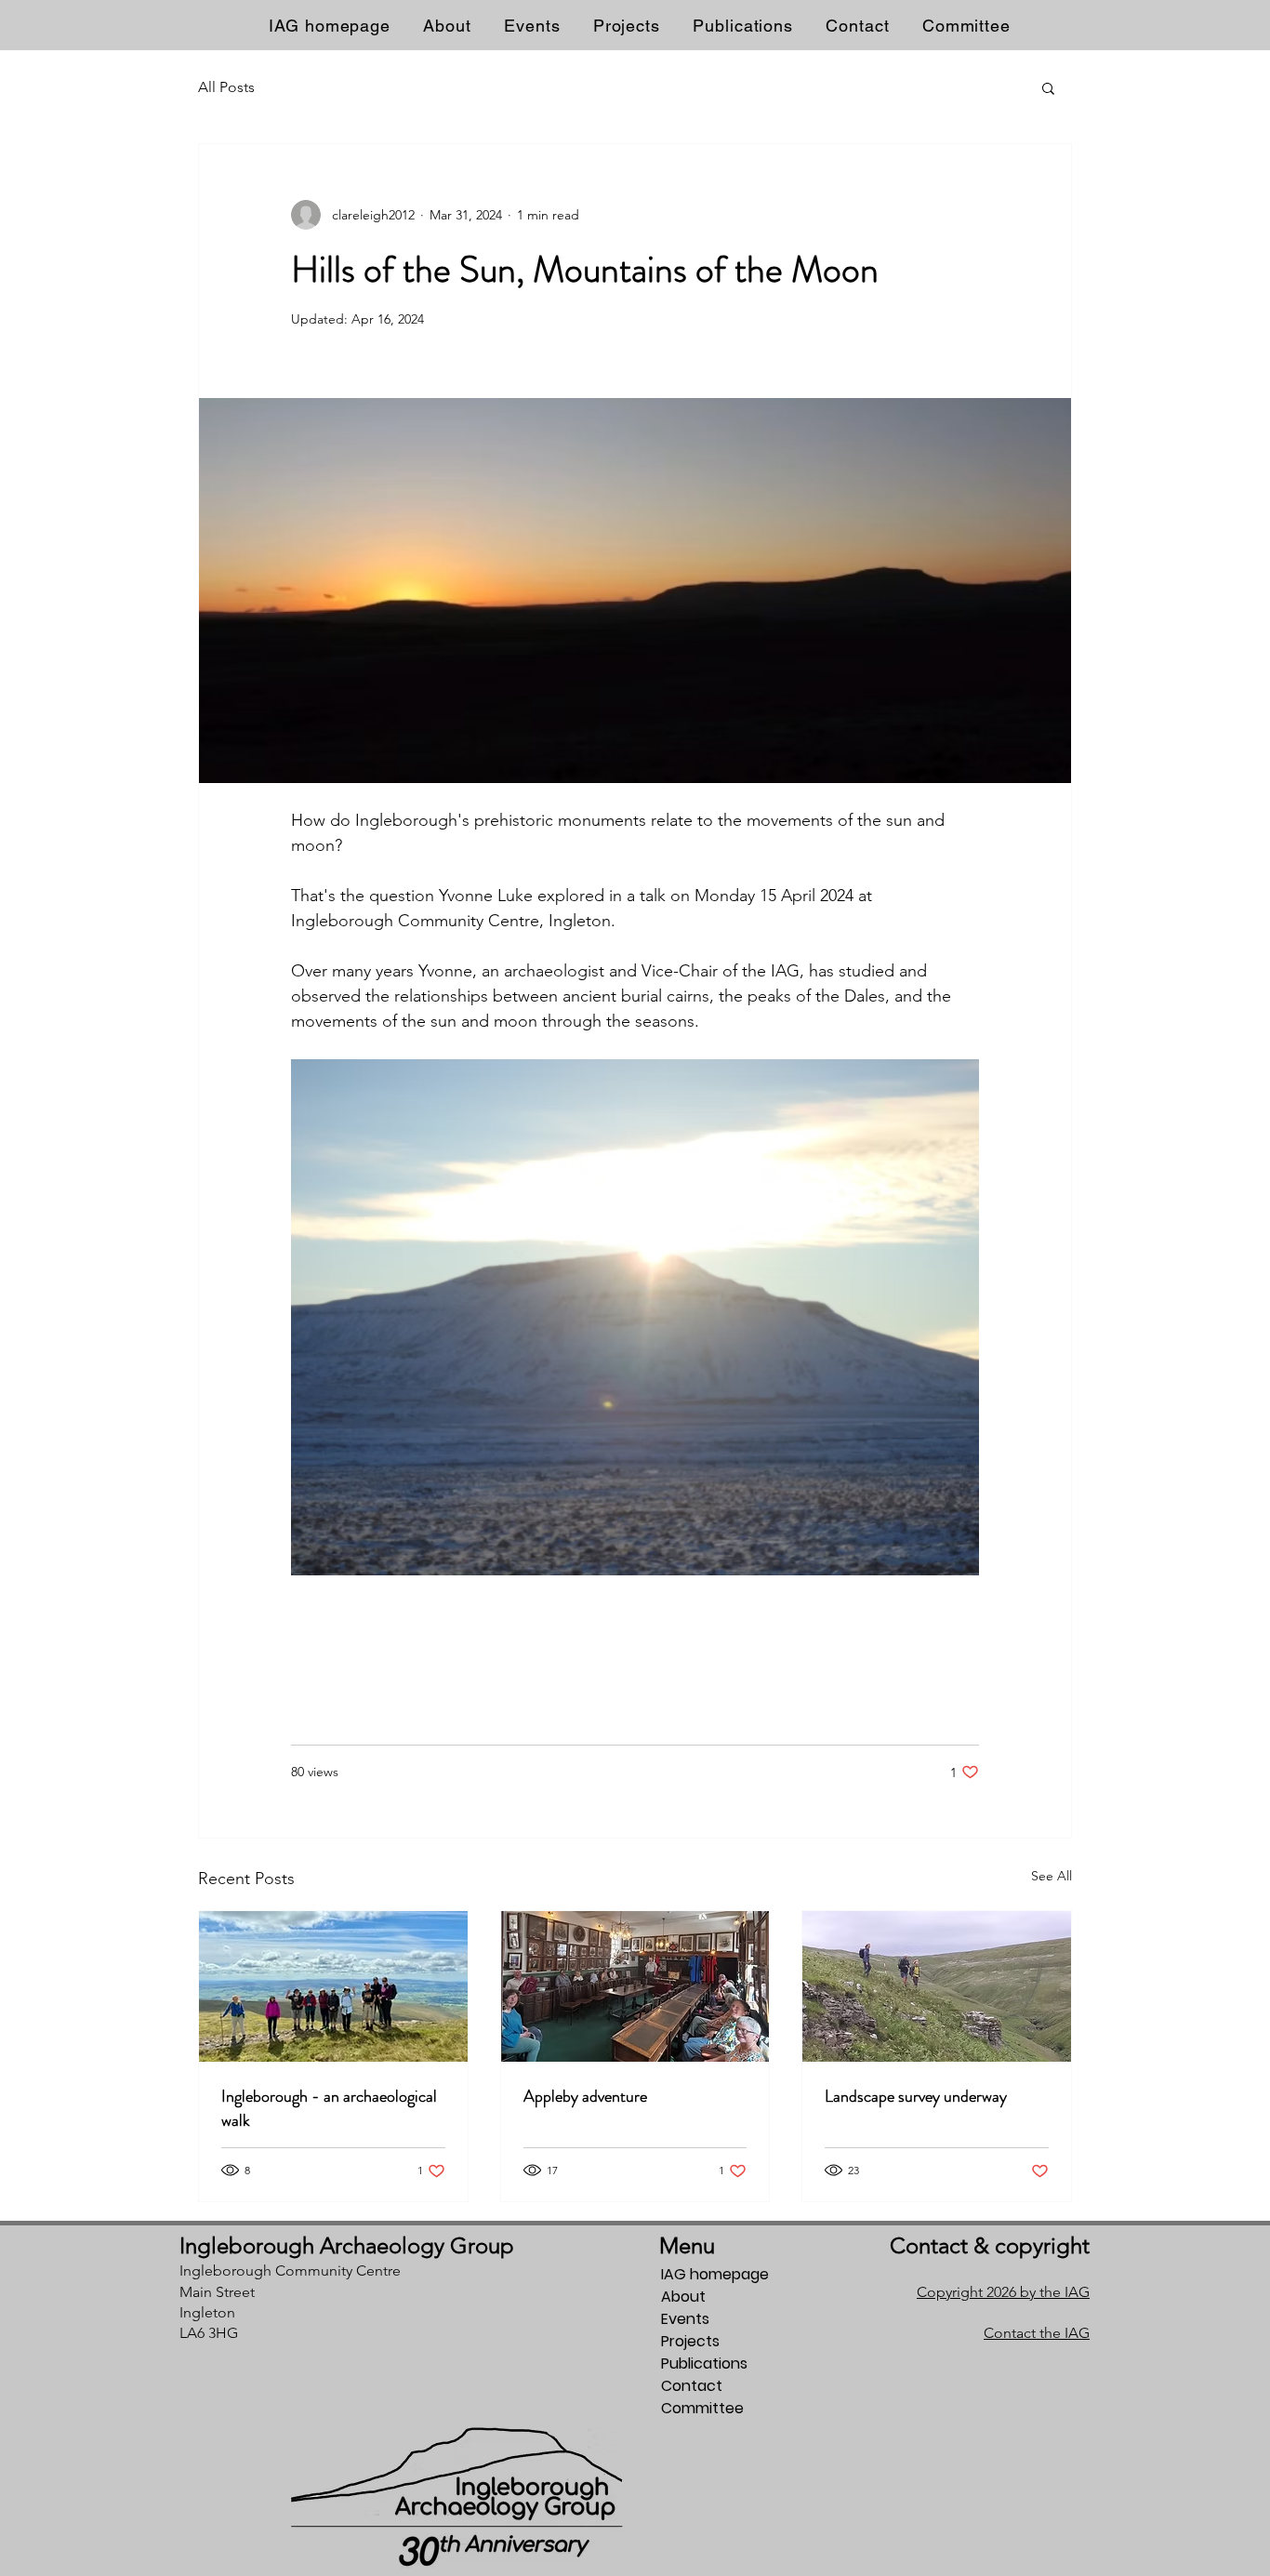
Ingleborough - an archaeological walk (329, 2108)
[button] (1048, 87)
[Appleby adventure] (635, 1986)
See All (1052, 1876)
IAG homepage (715, 2274)
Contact (692, 2386)
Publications (704, 2364)
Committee (702, 2408)
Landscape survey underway (916, 2096)
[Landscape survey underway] (937, 1986)
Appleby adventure (585, 2096)
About (683, 2297)
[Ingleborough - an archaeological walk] (333, 1986)
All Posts (226, 87)
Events (685, 2319)
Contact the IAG (1037, 2333)
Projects (690, 2341)
